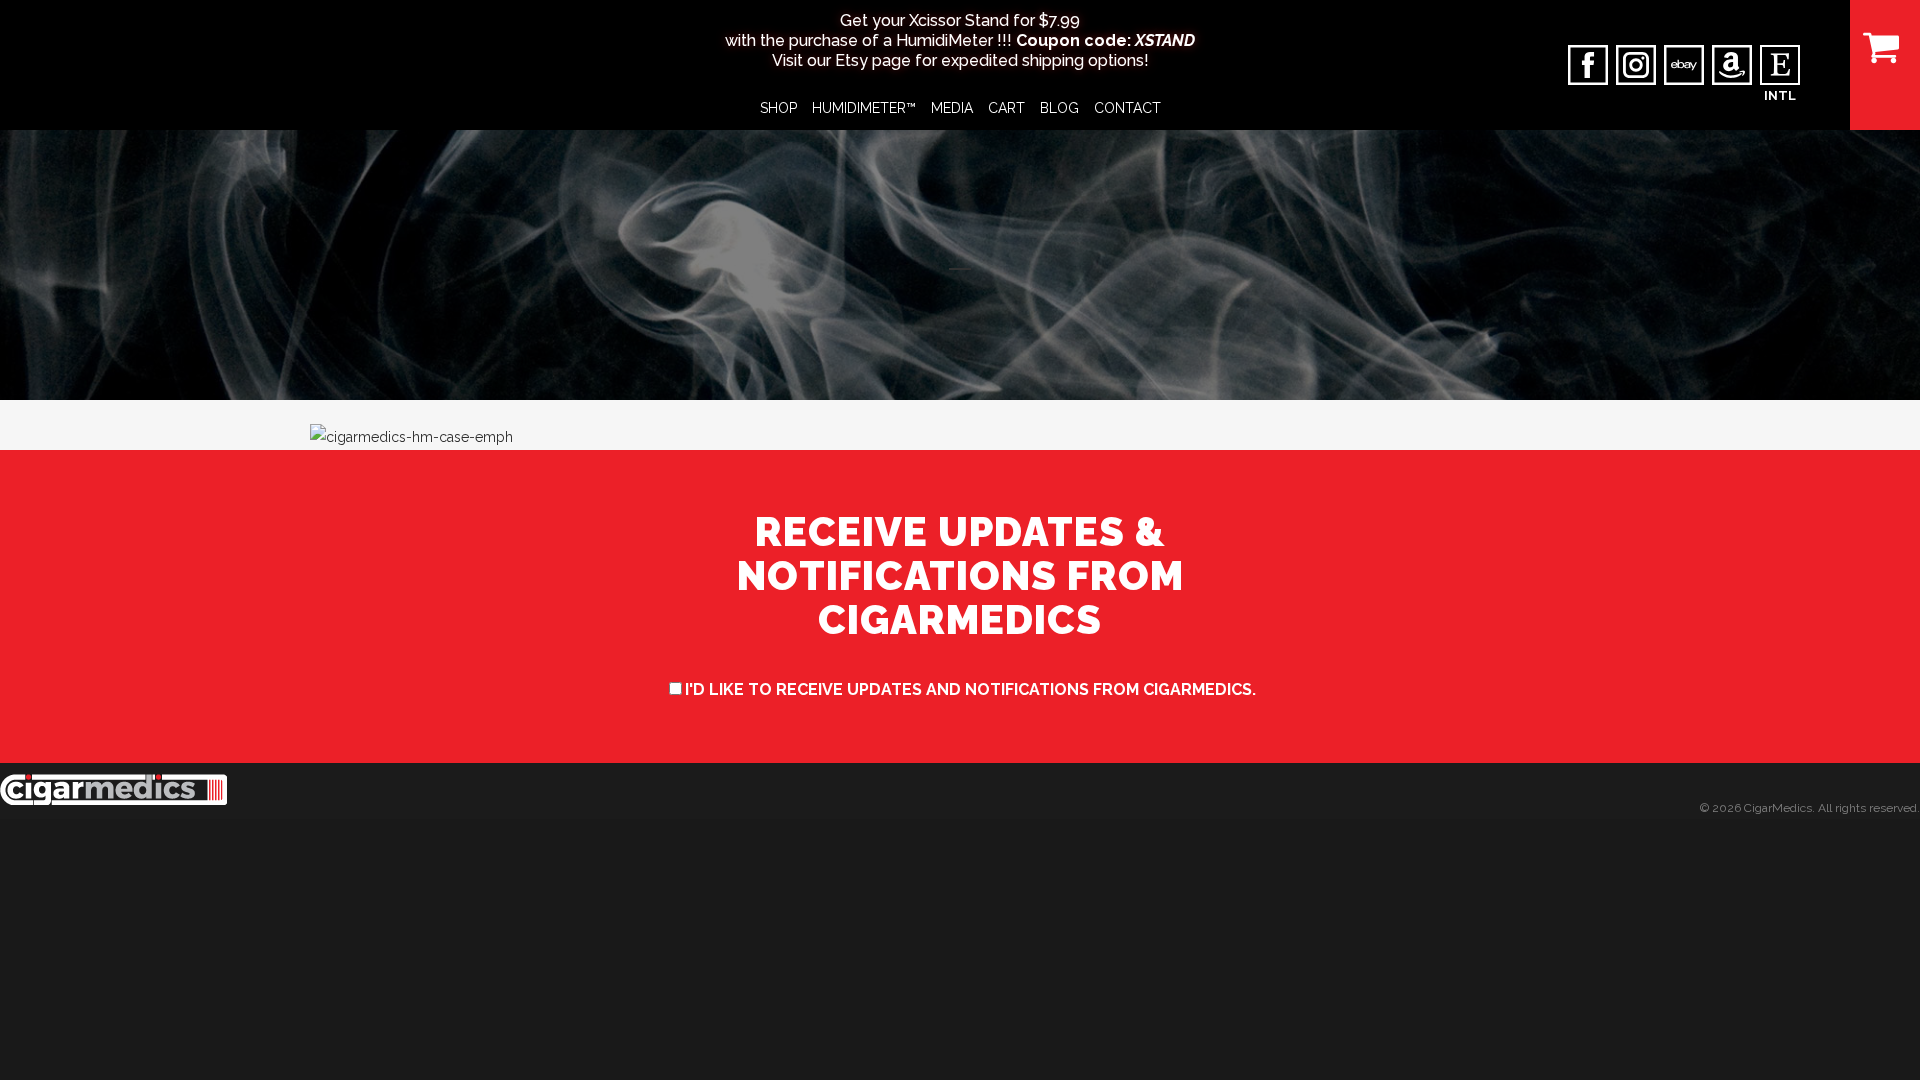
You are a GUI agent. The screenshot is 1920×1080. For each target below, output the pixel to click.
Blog (1059, 108)
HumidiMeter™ (864, 108)
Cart (1006, 108)
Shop (778, 108)
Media (952, 108)
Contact (1127, 108)
